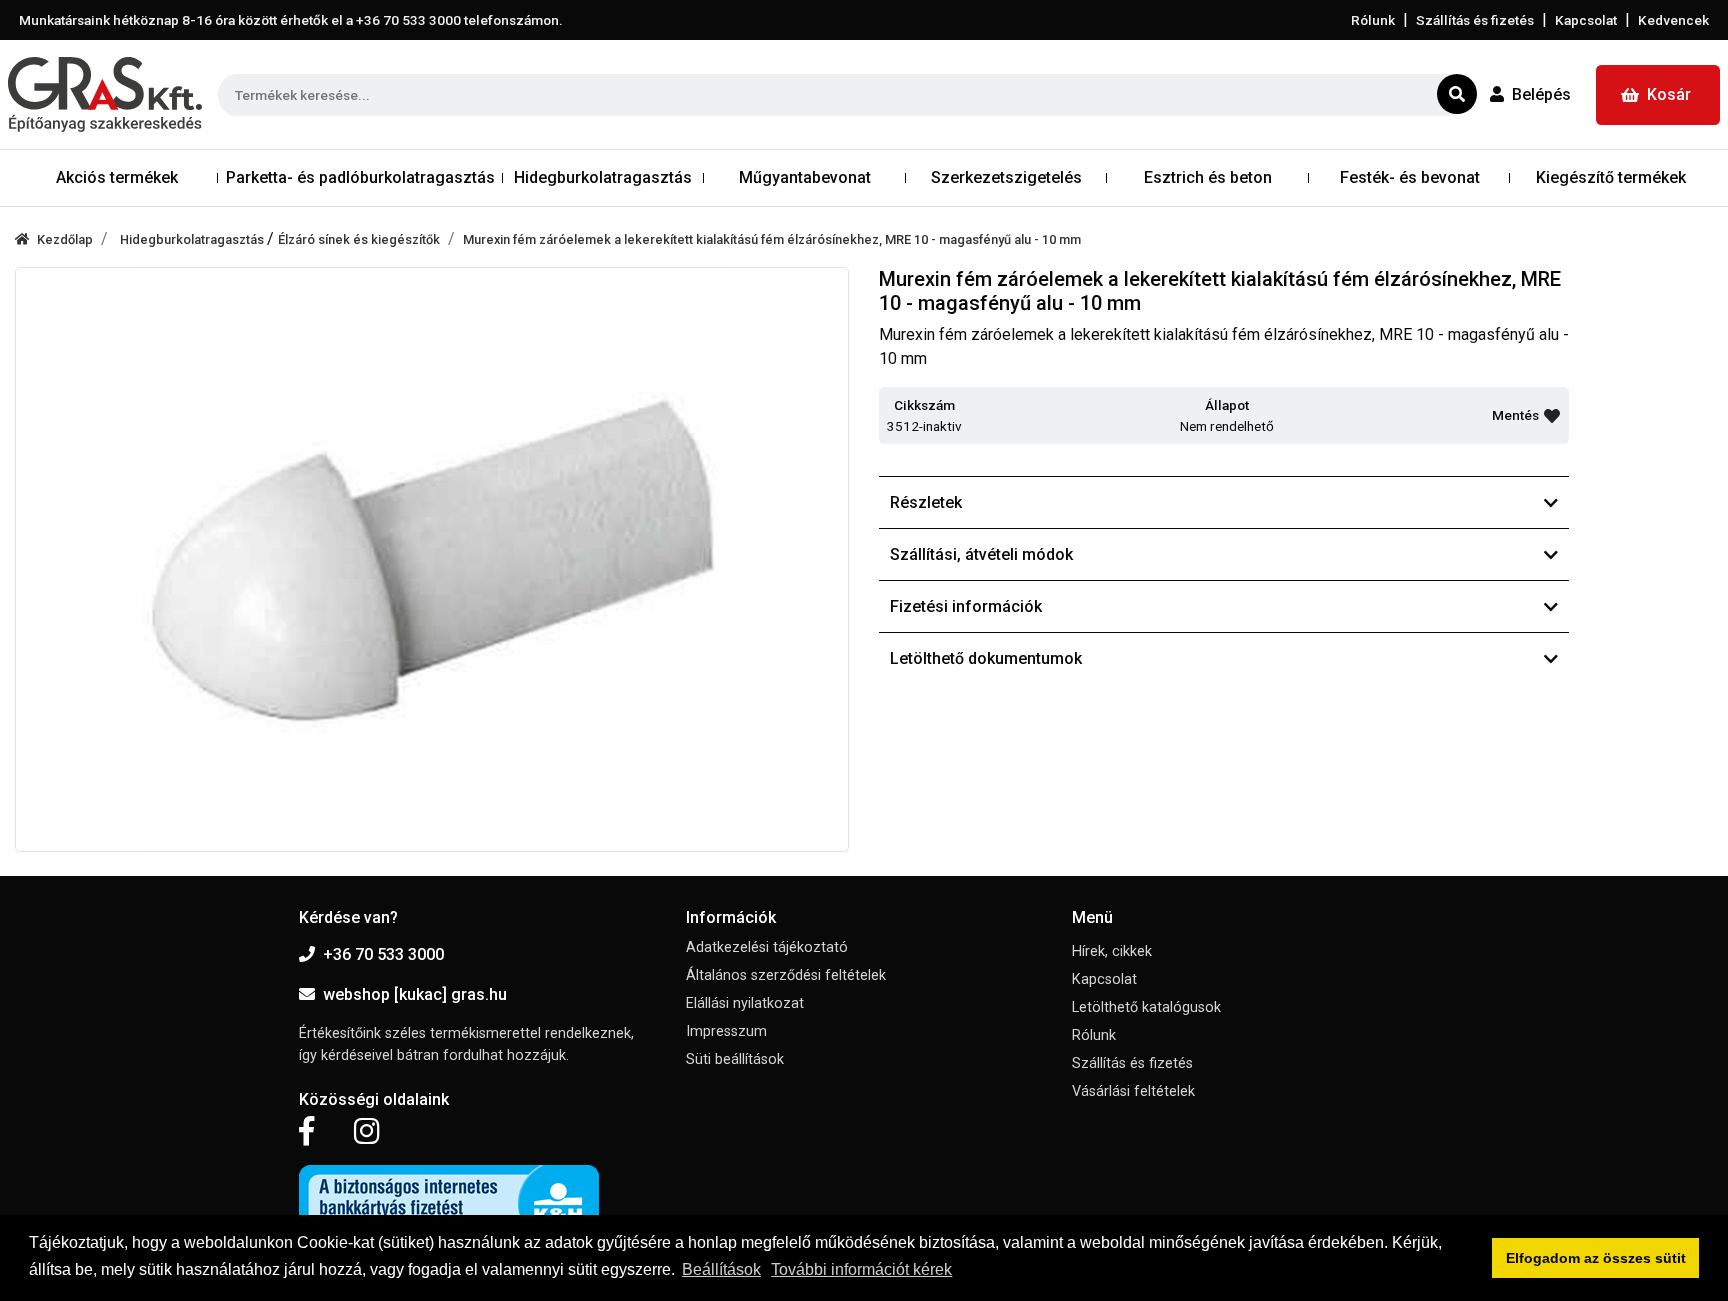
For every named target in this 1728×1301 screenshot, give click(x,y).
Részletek (926, 502)
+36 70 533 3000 (383, 954)
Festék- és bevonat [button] (1410, 177)
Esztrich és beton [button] (1208, 177)
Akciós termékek (117, 177)
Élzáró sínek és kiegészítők (359, 239)
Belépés (1541, 94)
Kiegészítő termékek (1611, 177)
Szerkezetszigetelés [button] (1006, 177)
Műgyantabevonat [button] (805, 177)
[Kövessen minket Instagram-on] (367, 1132)
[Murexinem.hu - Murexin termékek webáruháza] (105, 94)
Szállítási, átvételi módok (981, 554)
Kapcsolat (1586, 20)
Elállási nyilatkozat (745, 1003)
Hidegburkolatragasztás (193, 239)
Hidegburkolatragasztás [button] (603, 177)
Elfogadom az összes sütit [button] (1596, 1258)
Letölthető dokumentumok (986, 658)
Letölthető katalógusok (1146, 1007)
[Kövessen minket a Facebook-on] (306, 1132)
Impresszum (726, 1031)
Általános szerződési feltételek (786, 975)
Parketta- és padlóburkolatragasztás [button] (360, 177)
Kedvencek (1673, 20)
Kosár (1669, 94)
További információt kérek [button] (861, 1269)
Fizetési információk (966, 606)
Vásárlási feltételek (1133, 1091)
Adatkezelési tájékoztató (767, 947)
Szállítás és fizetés (1475, 20)
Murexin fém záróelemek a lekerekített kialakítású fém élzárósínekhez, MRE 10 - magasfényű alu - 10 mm (772, 239)
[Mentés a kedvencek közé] (1552, 416)
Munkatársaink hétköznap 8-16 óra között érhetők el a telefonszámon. (291, 20)
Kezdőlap (65, 239)
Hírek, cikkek (1112, 951)
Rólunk (1373, 20)
